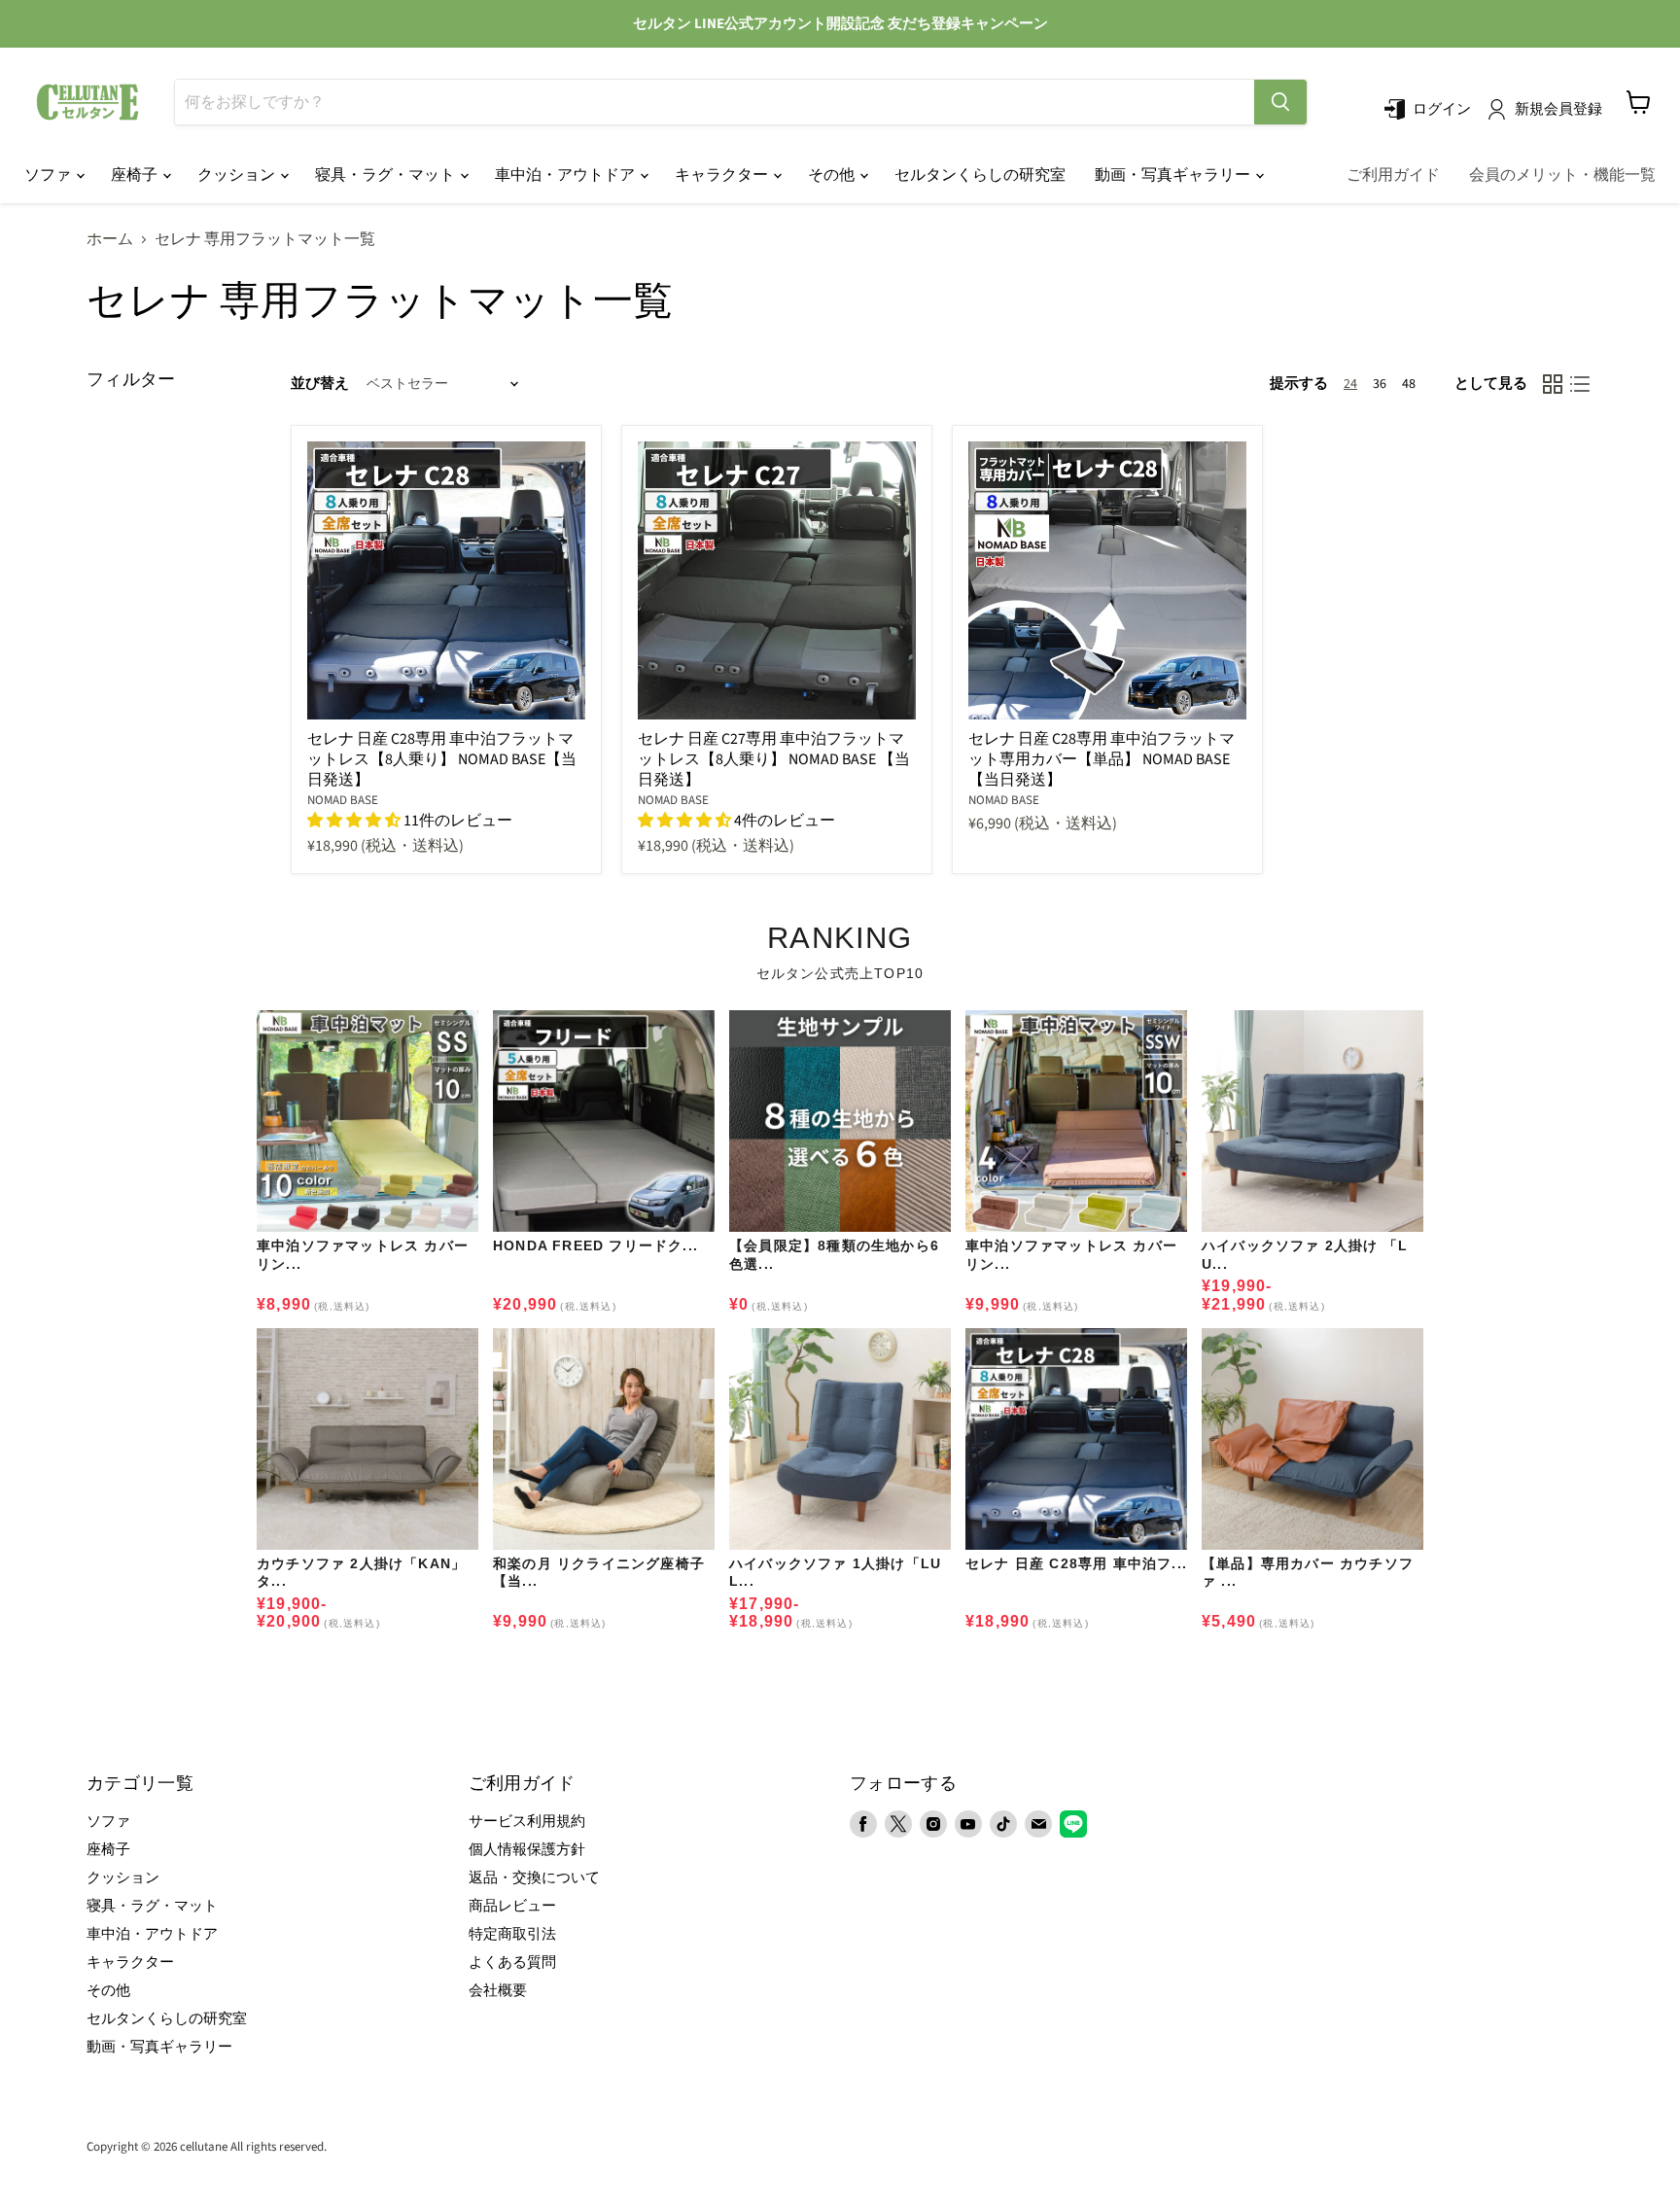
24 (1350, 384)
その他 (833, 175)
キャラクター (723, 175)
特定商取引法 (512, 1934)
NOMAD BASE (343, 800)
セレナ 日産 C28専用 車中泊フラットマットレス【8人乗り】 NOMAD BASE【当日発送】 (442, 759)
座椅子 (136, 175)
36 (1380, 384)
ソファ (49, 175)
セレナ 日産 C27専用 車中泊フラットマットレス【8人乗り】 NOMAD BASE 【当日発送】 (774, 759)
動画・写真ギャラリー (1174, 175)
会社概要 (498, 1991)
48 (1409, 384)
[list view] (1580, 384)
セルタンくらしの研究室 (980, 175)
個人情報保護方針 (527, 1850)
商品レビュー (512, 1906)
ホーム (110, 239)
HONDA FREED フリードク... (595, 1245)
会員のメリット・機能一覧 (1562, 175)
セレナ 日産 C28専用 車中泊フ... (1076, 1563)
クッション (238, 175)
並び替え (320, 384)
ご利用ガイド (1393, 175)
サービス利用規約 (527, 1822)
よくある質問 (512, 1963)
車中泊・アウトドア (566, 175)
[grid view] (1553, 384)
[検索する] (1280, 102)
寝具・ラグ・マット (386, 175)
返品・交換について (534, 1878)
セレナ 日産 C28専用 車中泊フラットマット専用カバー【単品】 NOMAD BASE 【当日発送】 (1102, 759)
